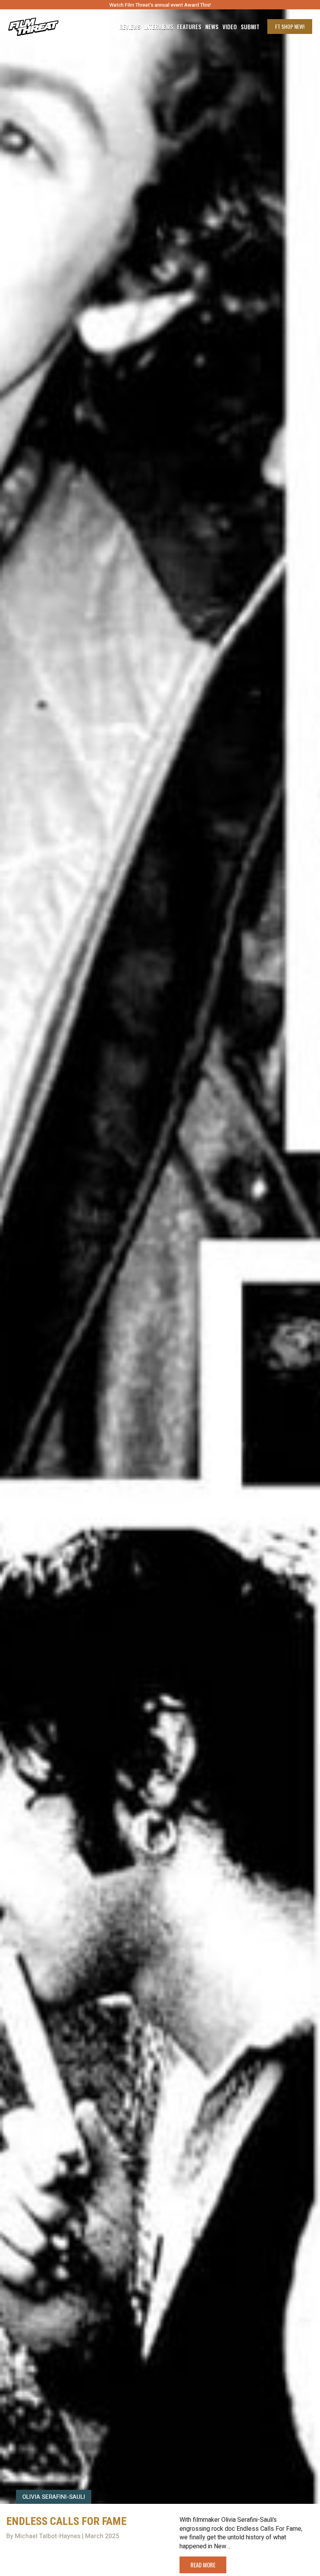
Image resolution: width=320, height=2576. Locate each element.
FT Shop (290, 26)
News (212, 27)
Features (189, 27)
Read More (203, 2565)
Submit (250, 27)
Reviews (130, 27)
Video (230, 27)
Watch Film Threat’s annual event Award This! (160, 5)
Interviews (159, 27)
